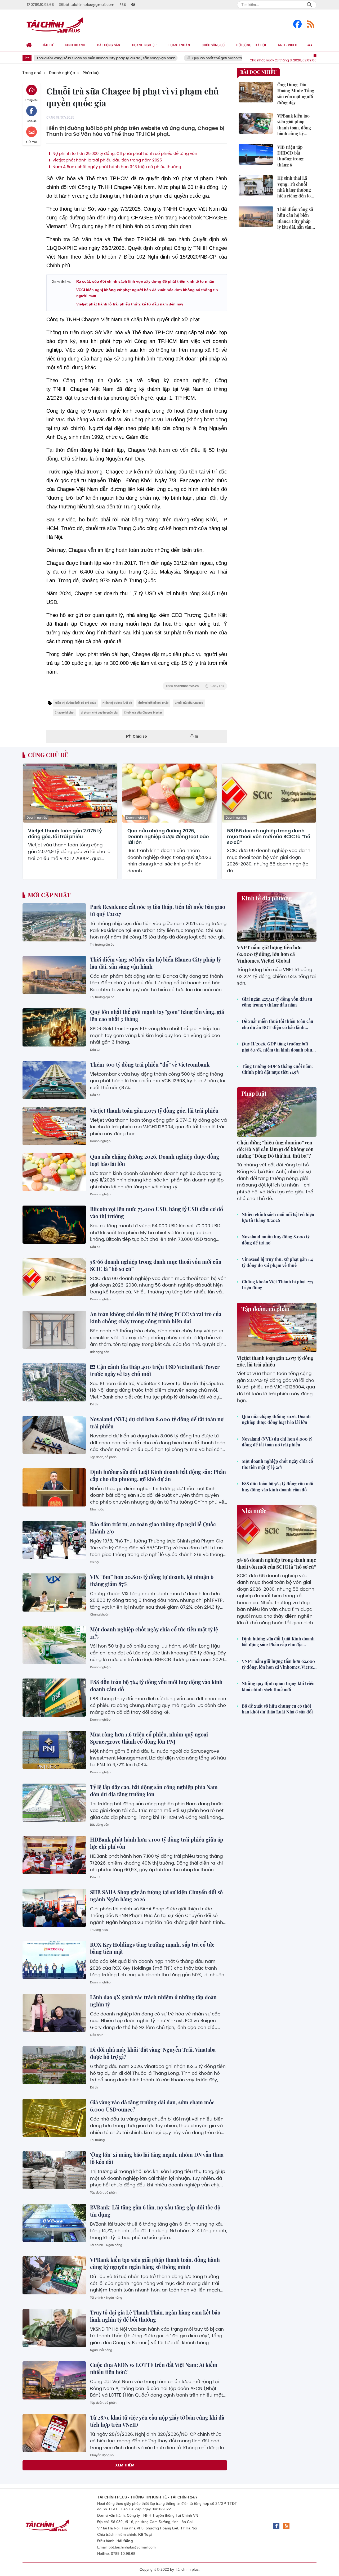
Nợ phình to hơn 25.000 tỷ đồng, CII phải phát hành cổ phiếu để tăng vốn (124, 154)
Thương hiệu (99, 1930)
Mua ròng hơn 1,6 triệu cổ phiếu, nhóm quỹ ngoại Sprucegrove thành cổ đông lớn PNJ (149, 1738)
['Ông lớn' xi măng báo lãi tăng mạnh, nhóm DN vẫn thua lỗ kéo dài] (54, 2170)
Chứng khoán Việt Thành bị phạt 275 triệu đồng (277, 1285)
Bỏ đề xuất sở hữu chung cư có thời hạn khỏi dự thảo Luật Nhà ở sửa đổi (277, 1709)
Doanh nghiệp (37, 818)
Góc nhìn (97, 2035)
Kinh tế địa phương (267, 898)
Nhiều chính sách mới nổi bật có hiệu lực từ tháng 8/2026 (278, 1217)
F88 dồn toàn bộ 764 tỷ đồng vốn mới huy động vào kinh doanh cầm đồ (278, 1486)
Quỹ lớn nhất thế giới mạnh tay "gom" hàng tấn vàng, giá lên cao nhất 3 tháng (202, 58)
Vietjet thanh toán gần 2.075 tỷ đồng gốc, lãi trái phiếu (65, 834)
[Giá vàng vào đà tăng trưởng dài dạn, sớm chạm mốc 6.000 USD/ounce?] (54, 2118)
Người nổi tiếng (101, 2350)
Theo (195, 686)
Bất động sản (100, 1352)
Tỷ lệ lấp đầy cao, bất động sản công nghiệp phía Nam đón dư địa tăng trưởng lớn (154, 1791)
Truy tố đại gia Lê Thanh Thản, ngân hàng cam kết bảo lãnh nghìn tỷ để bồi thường (155, 2316)
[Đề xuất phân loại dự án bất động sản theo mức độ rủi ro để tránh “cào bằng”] (54, 2538)
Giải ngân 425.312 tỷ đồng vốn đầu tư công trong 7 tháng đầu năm (277, 1002)
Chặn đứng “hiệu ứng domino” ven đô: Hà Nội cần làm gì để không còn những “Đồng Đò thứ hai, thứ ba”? (275, 1149)
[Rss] (311, 24)
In (196, 736)
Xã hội (95, 1562)
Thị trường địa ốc (102, 945)
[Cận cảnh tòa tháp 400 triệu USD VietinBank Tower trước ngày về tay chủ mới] (54, 1382)
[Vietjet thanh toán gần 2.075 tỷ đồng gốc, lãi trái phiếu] (70, 793)
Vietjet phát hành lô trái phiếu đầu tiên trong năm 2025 (107, 160)
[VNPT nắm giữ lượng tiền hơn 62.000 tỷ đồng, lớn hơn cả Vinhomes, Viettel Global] (277, 917)
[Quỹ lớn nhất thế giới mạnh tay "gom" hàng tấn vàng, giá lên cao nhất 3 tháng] (54, 1027)
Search (309, 5)
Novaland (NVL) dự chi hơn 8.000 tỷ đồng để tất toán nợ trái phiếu (277, 1442)
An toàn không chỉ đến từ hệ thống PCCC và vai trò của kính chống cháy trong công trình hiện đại (156, 1318)
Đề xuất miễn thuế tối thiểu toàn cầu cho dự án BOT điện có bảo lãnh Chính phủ (278, 1024)
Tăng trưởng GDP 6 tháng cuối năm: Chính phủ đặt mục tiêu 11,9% (277, 1069)
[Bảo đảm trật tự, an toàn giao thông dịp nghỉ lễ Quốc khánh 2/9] (54, 1540)
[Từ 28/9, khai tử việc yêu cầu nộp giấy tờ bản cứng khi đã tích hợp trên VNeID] (54, 2433)
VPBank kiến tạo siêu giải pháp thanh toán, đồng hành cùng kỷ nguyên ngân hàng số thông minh (155, 2263)
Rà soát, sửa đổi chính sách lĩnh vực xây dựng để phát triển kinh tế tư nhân (145, 281)
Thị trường (97, 2140)
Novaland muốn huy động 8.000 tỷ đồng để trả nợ (276, 1240)
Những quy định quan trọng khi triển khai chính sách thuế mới (278, 1686)
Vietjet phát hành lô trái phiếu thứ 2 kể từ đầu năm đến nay (130, 304)
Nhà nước (97, 1509)
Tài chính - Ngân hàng (106, 2245)
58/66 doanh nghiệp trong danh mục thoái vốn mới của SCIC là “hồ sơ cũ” (269, 836)
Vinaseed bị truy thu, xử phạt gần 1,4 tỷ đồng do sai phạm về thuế (277, 1262)
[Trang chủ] (29, 45)
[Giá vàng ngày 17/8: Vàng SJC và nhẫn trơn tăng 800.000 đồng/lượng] (54, 2485)
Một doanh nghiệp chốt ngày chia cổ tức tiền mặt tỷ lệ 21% (277, 1464)
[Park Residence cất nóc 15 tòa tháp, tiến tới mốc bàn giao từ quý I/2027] (54, 922)
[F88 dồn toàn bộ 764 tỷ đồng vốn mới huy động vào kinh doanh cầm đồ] (54, 1698)
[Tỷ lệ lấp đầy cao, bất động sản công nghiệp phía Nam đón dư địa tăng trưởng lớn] (54, 1803)
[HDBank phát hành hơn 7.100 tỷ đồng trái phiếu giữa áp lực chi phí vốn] (54, 1855)
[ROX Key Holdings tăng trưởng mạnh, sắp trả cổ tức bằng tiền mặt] (54, 1960)
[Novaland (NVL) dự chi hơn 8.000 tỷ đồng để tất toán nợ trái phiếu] (54, 1435)
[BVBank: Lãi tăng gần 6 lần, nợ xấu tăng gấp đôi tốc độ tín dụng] (54, 2223)
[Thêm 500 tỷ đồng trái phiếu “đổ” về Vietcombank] (54, 1080)
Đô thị (94, 1404)
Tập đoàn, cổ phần (103, 1457)
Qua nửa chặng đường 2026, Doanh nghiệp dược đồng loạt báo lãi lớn (168, 836)
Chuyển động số (102, 2455)
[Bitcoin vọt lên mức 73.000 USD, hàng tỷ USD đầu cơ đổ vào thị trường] (54, 1225)
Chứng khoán (100, 1614)
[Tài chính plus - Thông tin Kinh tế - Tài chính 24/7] (57, 24)
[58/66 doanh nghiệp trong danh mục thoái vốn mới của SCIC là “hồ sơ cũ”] (269, 793)
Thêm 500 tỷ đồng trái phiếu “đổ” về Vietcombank (150, 1064)
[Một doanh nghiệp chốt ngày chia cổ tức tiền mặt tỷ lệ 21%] (54, 1645)
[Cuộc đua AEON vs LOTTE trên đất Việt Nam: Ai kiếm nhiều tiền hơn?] (54, 2380)
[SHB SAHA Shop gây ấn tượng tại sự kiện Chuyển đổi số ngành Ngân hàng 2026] (54, 1908)
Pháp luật (254, 1093)
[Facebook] (297, 24)
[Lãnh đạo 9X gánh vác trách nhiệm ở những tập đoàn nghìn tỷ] (54, 2013)
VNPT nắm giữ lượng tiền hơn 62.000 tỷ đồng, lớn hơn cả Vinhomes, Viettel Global (269, 954)
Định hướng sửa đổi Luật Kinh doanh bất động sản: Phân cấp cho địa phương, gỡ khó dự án (158, 1475)
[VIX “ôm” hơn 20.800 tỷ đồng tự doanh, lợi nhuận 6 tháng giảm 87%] (54, 1592)
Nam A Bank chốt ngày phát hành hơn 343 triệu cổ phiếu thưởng (116, 167)
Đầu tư (95, 1050)
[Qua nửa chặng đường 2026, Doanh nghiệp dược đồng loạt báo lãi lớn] (169, 793)
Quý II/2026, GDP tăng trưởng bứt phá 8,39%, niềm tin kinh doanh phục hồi (278, 1047)
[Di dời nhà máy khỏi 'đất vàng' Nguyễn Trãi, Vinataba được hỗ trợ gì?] (54, 2065)
